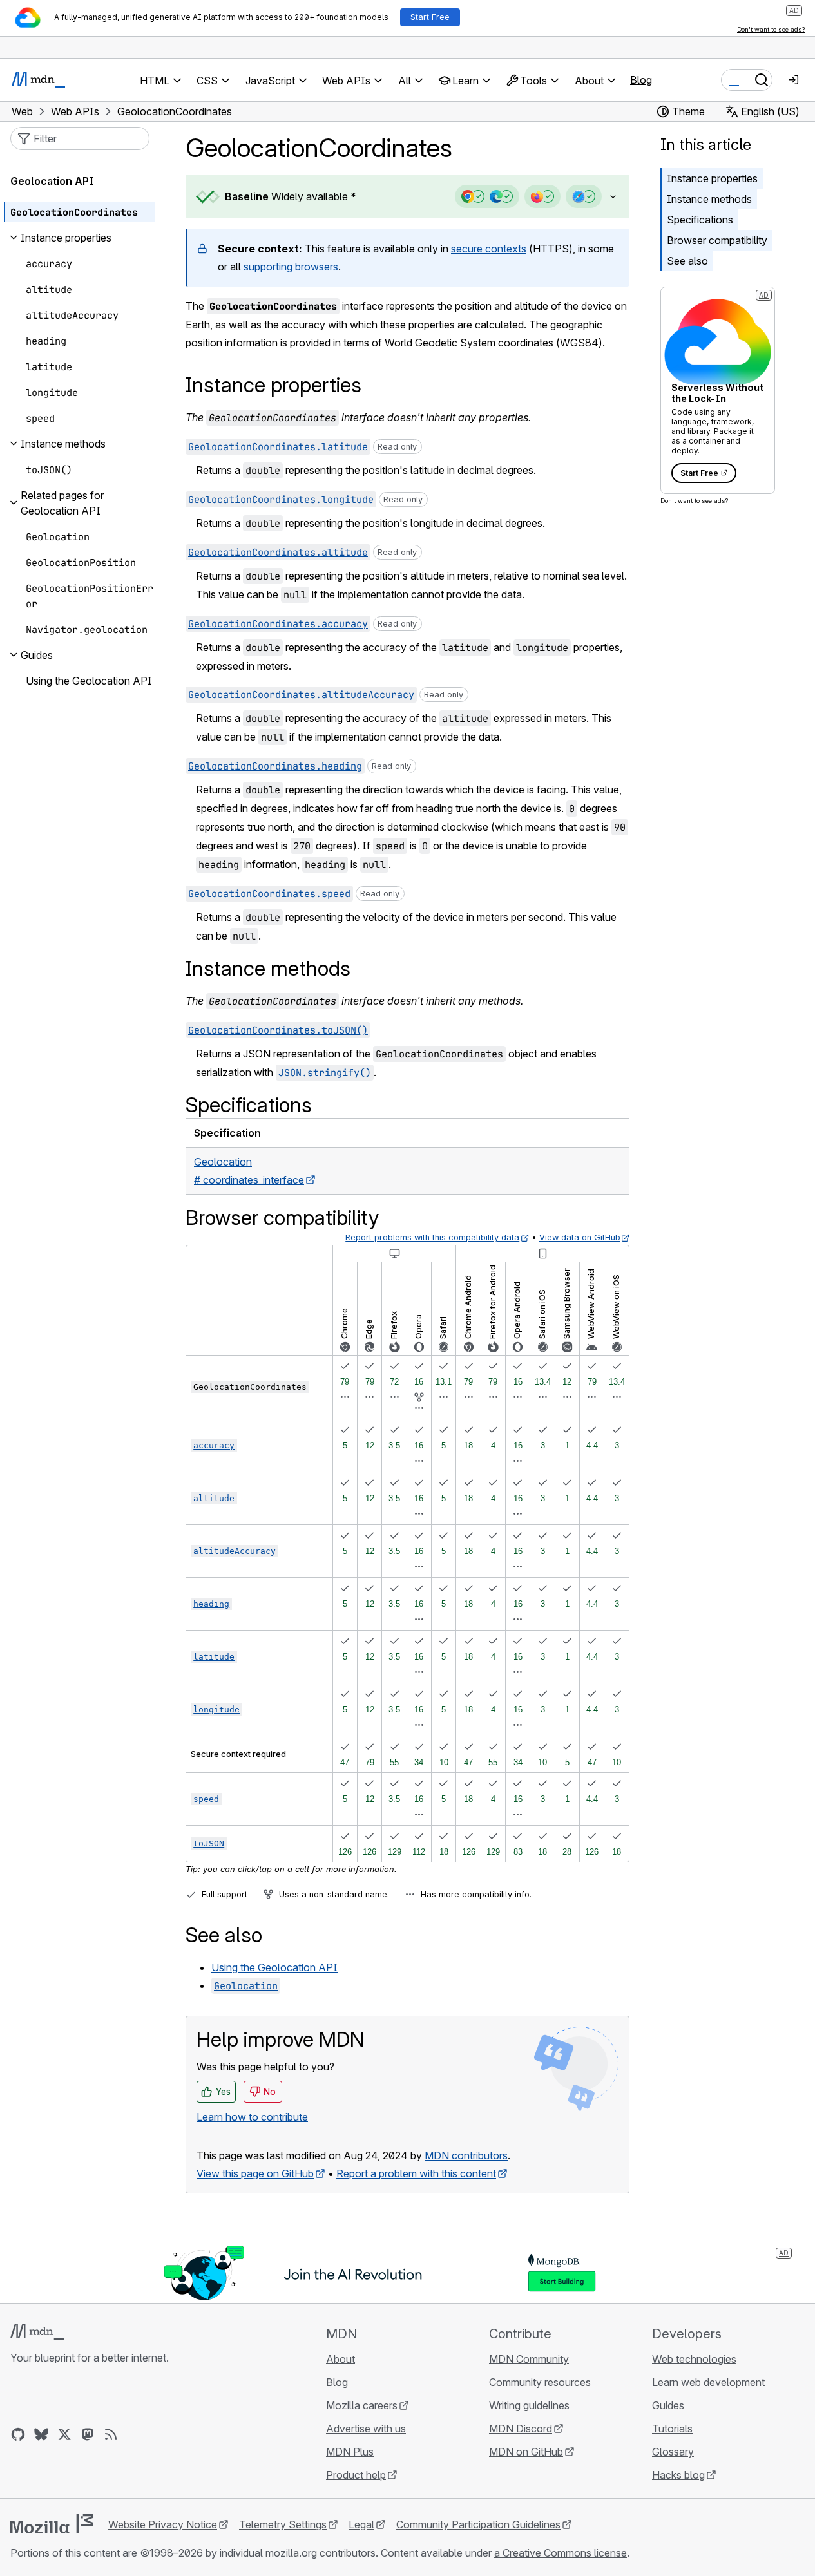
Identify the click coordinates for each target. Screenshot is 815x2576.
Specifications (700, 220)
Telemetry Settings (283, 2524)
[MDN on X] (64, 2434)
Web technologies (694, 2359)
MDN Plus (350, 2452)
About (340, 2359)
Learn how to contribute (252, 2117)
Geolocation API (52, 181)
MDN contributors (466, 2155)
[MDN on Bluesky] (41, 2434)
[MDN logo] (37, 2332)
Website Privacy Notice (163, 2524)
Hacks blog (678, 2475)
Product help (356, 2475)
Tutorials (672, 2429)
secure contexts (489, 249)
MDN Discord (521, 2429)
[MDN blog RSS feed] (111, 2434)
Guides (668, 2405)
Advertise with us (366, 2429)
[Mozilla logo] (52, 2524)
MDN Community (529, 2359)
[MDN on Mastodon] (88, 2434)
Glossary (673, 2452)
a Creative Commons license (561, 2553)
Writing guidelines (529, 2405)
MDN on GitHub (526, 2452)
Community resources (540, 2382)
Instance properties (712, 178)
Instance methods (709, 199)
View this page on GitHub (255, 2173)
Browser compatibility (717, 240)
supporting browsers (291, 267)
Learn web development (708, 2382)
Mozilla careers (362, 2405)
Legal (361, 2524)
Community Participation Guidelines (478, 2524)
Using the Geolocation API (274, 1967)
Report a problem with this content (416, 2173)
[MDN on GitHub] (18, 2434)
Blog (641, 80)
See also (687, 261)
